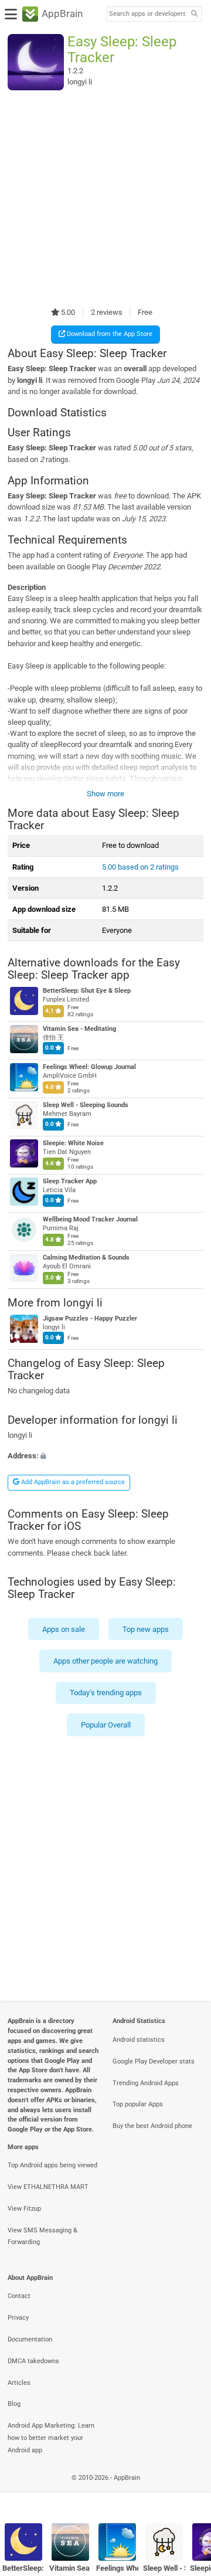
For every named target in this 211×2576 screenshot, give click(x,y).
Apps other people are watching (105, 1661)
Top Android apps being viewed (52, 2165)
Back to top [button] (188, 2491)
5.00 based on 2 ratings (140, 867)
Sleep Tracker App (70, 1181)
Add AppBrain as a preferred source (72, 1482)
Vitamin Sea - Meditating (79, 1029)
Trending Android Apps (146, 2083)
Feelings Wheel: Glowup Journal (89, 1067)
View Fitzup (24, 2209)
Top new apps (146, 1629)
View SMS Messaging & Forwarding (42, 2236)
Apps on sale (64, 1629)
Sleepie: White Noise (73, 1143)
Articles (19, 2383)
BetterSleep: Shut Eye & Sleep (87, 991)
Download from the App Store (109, 334)
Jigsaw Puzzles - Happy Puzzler (90, 1318)
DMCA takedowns (33, 2361)
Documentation (30, 2339)
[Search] (194, 14)
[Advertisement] (105, 198)
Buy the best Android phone (152, 2126)
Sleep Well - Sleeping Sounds (86, 1105)
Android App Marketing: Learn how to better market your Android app (51, 2438)
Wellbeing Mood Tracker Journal (90, 1219)
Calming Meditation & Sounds (86, 1258)
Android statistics (139, 2040)
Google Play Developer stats (154, 2061)
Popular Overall (106, 1725)
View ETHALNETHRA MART (48, 2187)
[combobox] (147, 14)
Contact (19, 2296)
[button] (105, 1456)
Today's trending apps (106, 1693)
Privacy (18, 2318)
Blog (14, 2404)
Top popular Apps (138, 2104)
